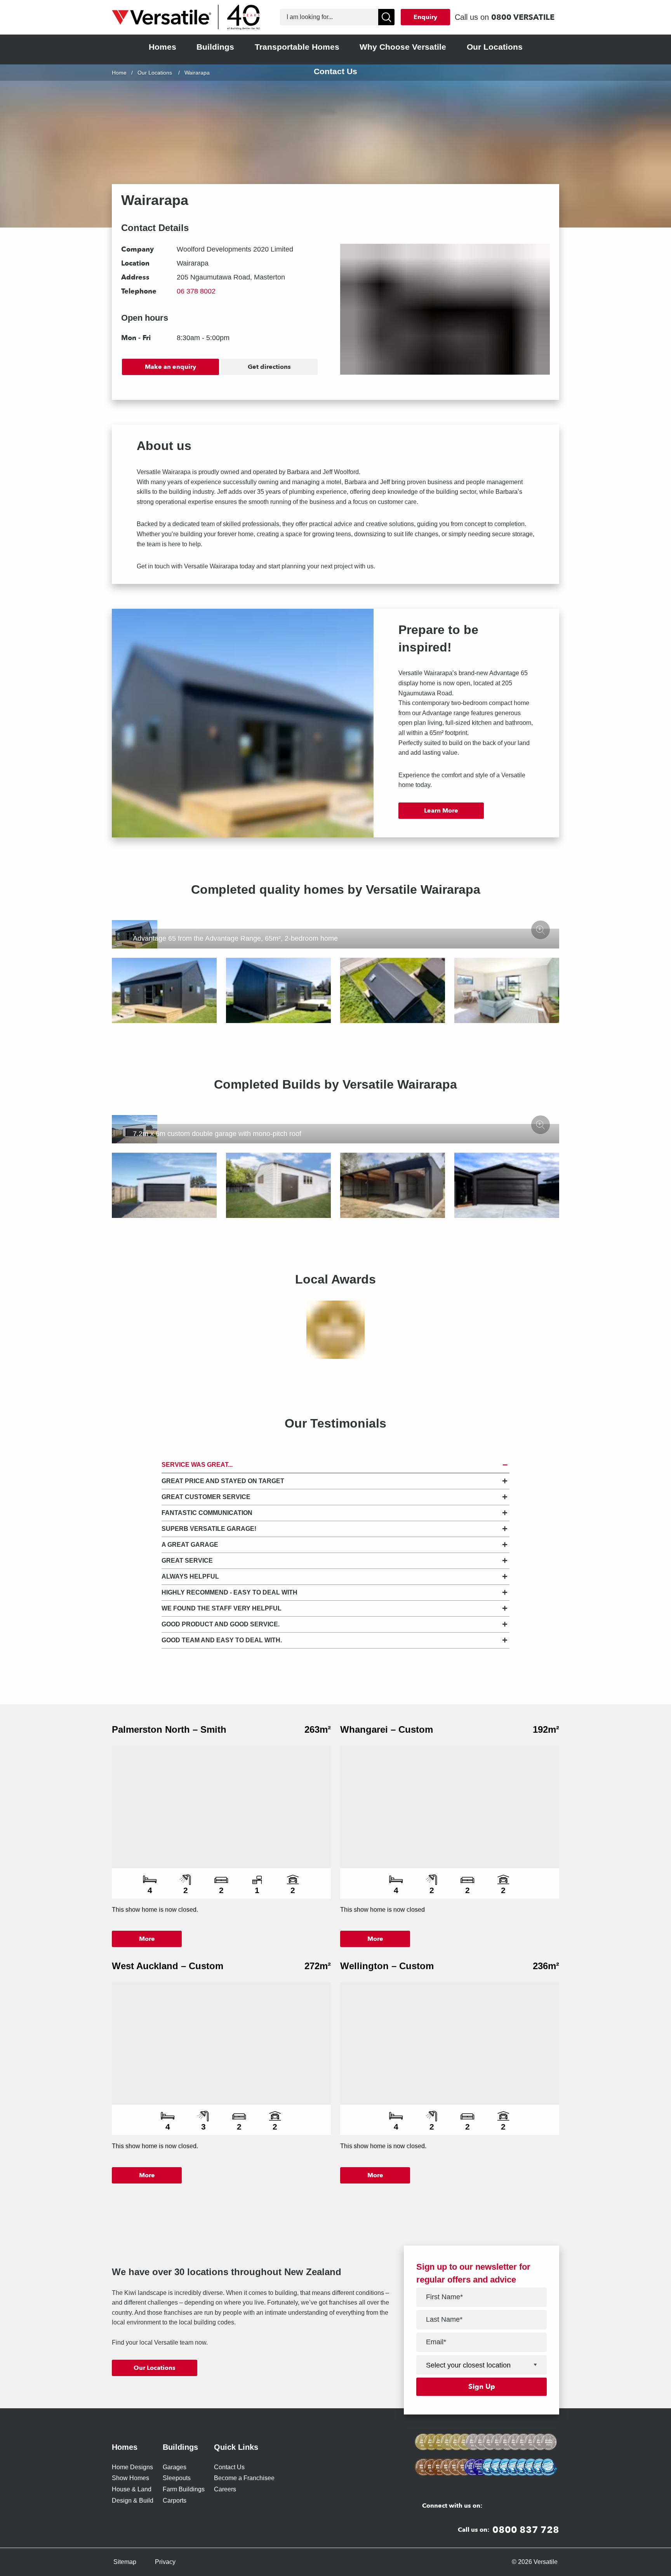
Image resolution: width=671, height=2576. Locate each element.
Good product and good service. (221, 1624)
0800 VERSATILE (523, 17)
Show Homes (130, 2478)
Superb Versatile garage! (209, 1529)
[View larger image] (541, 930)
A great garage (190, 1545)
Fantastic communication (207, 1513)
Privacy (165, 2562)
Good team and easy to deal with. (222, 1640)
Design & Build (133, 2500)
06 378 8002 (196, 291)
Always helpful (190, 1576)
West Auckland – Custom (168, 1966)
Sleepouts (177, 2478)
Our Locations (155, 73)
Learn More (441, 810)
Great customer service (206, 1497)
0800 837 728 (526, 2530)
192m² (546, 1729)
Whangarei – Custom (387, 1729)
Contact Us (229, 2467)
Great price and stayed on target (223, 1481)
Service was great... (197, 1465)
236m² (546, 1966)
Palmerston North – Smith (169, 1729)
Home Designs (132, 2467)
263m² (318, 1729)
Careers (225, 2489)
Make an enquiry (170, 367)
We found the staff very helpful (222, 1608)
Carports (175, 2500)
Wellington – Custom (387, 1966)
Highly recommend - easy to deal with (229, 1592)
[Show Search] (386, 17)
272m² (318, 1966)
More (147, 1939)
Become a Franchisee (244, 2478)
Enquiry (425, 17)
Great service (187, 1561)
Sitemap (125, 2562)
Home (119, 73)
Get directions (269, 367)
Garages (175, 2467)
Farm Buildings (184, 2489)
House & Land (132, 2489)
